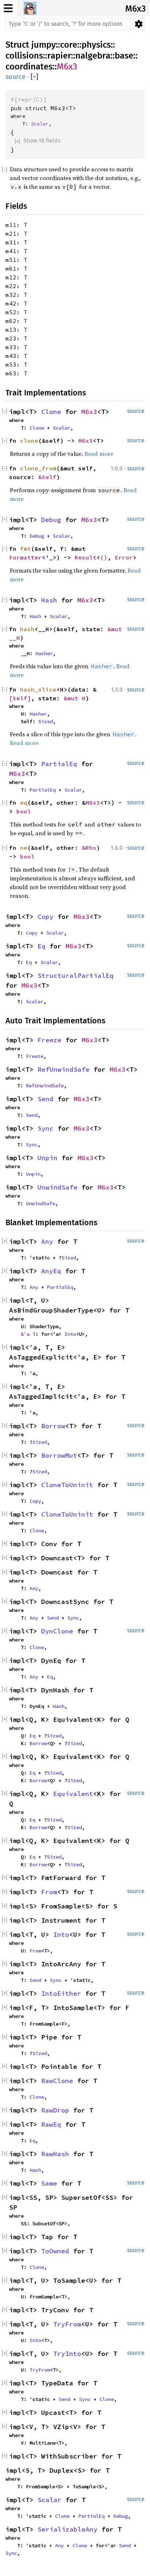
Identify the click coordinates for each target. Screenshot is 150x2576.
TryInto (67, 2354)
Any (47, 1241)
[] (34, 77)
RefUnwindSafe (64, 1069)
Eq (42, 946)
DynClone (57, 1631)
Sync (46, 1128)
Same (49, 2183)
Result (86, 557)
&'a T (28, 1334)
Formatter (25, 557)
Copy (46, 917)
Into (70, 1334)
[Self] (20, 698)
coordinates (29, 67)
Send (46, 1099)
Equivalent (73, 1794)
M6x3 (135, 9)
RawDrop (55, 2110)
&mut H (75, 698)
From (49, 1892)
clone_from (38, 468)
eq (24, 803)
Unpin (48, 1158)
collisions (24, 56)
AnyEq (51, 1271)
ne (24, 848)
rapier (59, 56)
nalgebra (93, 56)
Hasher (44, 653)
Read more (99, 454)
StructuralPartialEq (76, 976)
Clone (51, 412)
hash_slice (38, 689)
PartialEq (59, 764)
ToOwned (55, 2251)
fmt (25, 549)
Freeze (50, 1040)
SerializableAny (68, 2529)
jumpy (44, 45)
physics (96, 45)
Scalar (40, 124)
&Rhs (89, 848)
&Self (47, 477)
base (124, 56)
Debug (51, 520)
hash (27, 629)
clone (29, 441)
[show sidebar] (8, 8)
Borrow (53, 1426)
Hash (49, 600)
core (69, 45)
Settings (139, 24)
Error (124, 557)
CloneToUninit (67, 1485)
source (15, 77)
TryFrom (67, 2324)
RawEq (51, 2124)
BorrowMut (59, 1455)
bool (24, 811)
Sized (46, 721)
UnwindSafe (58, 1187)
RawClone (57, 2081)
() (104, 557)
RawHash (55, 2154)
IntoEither (61, 1993)
